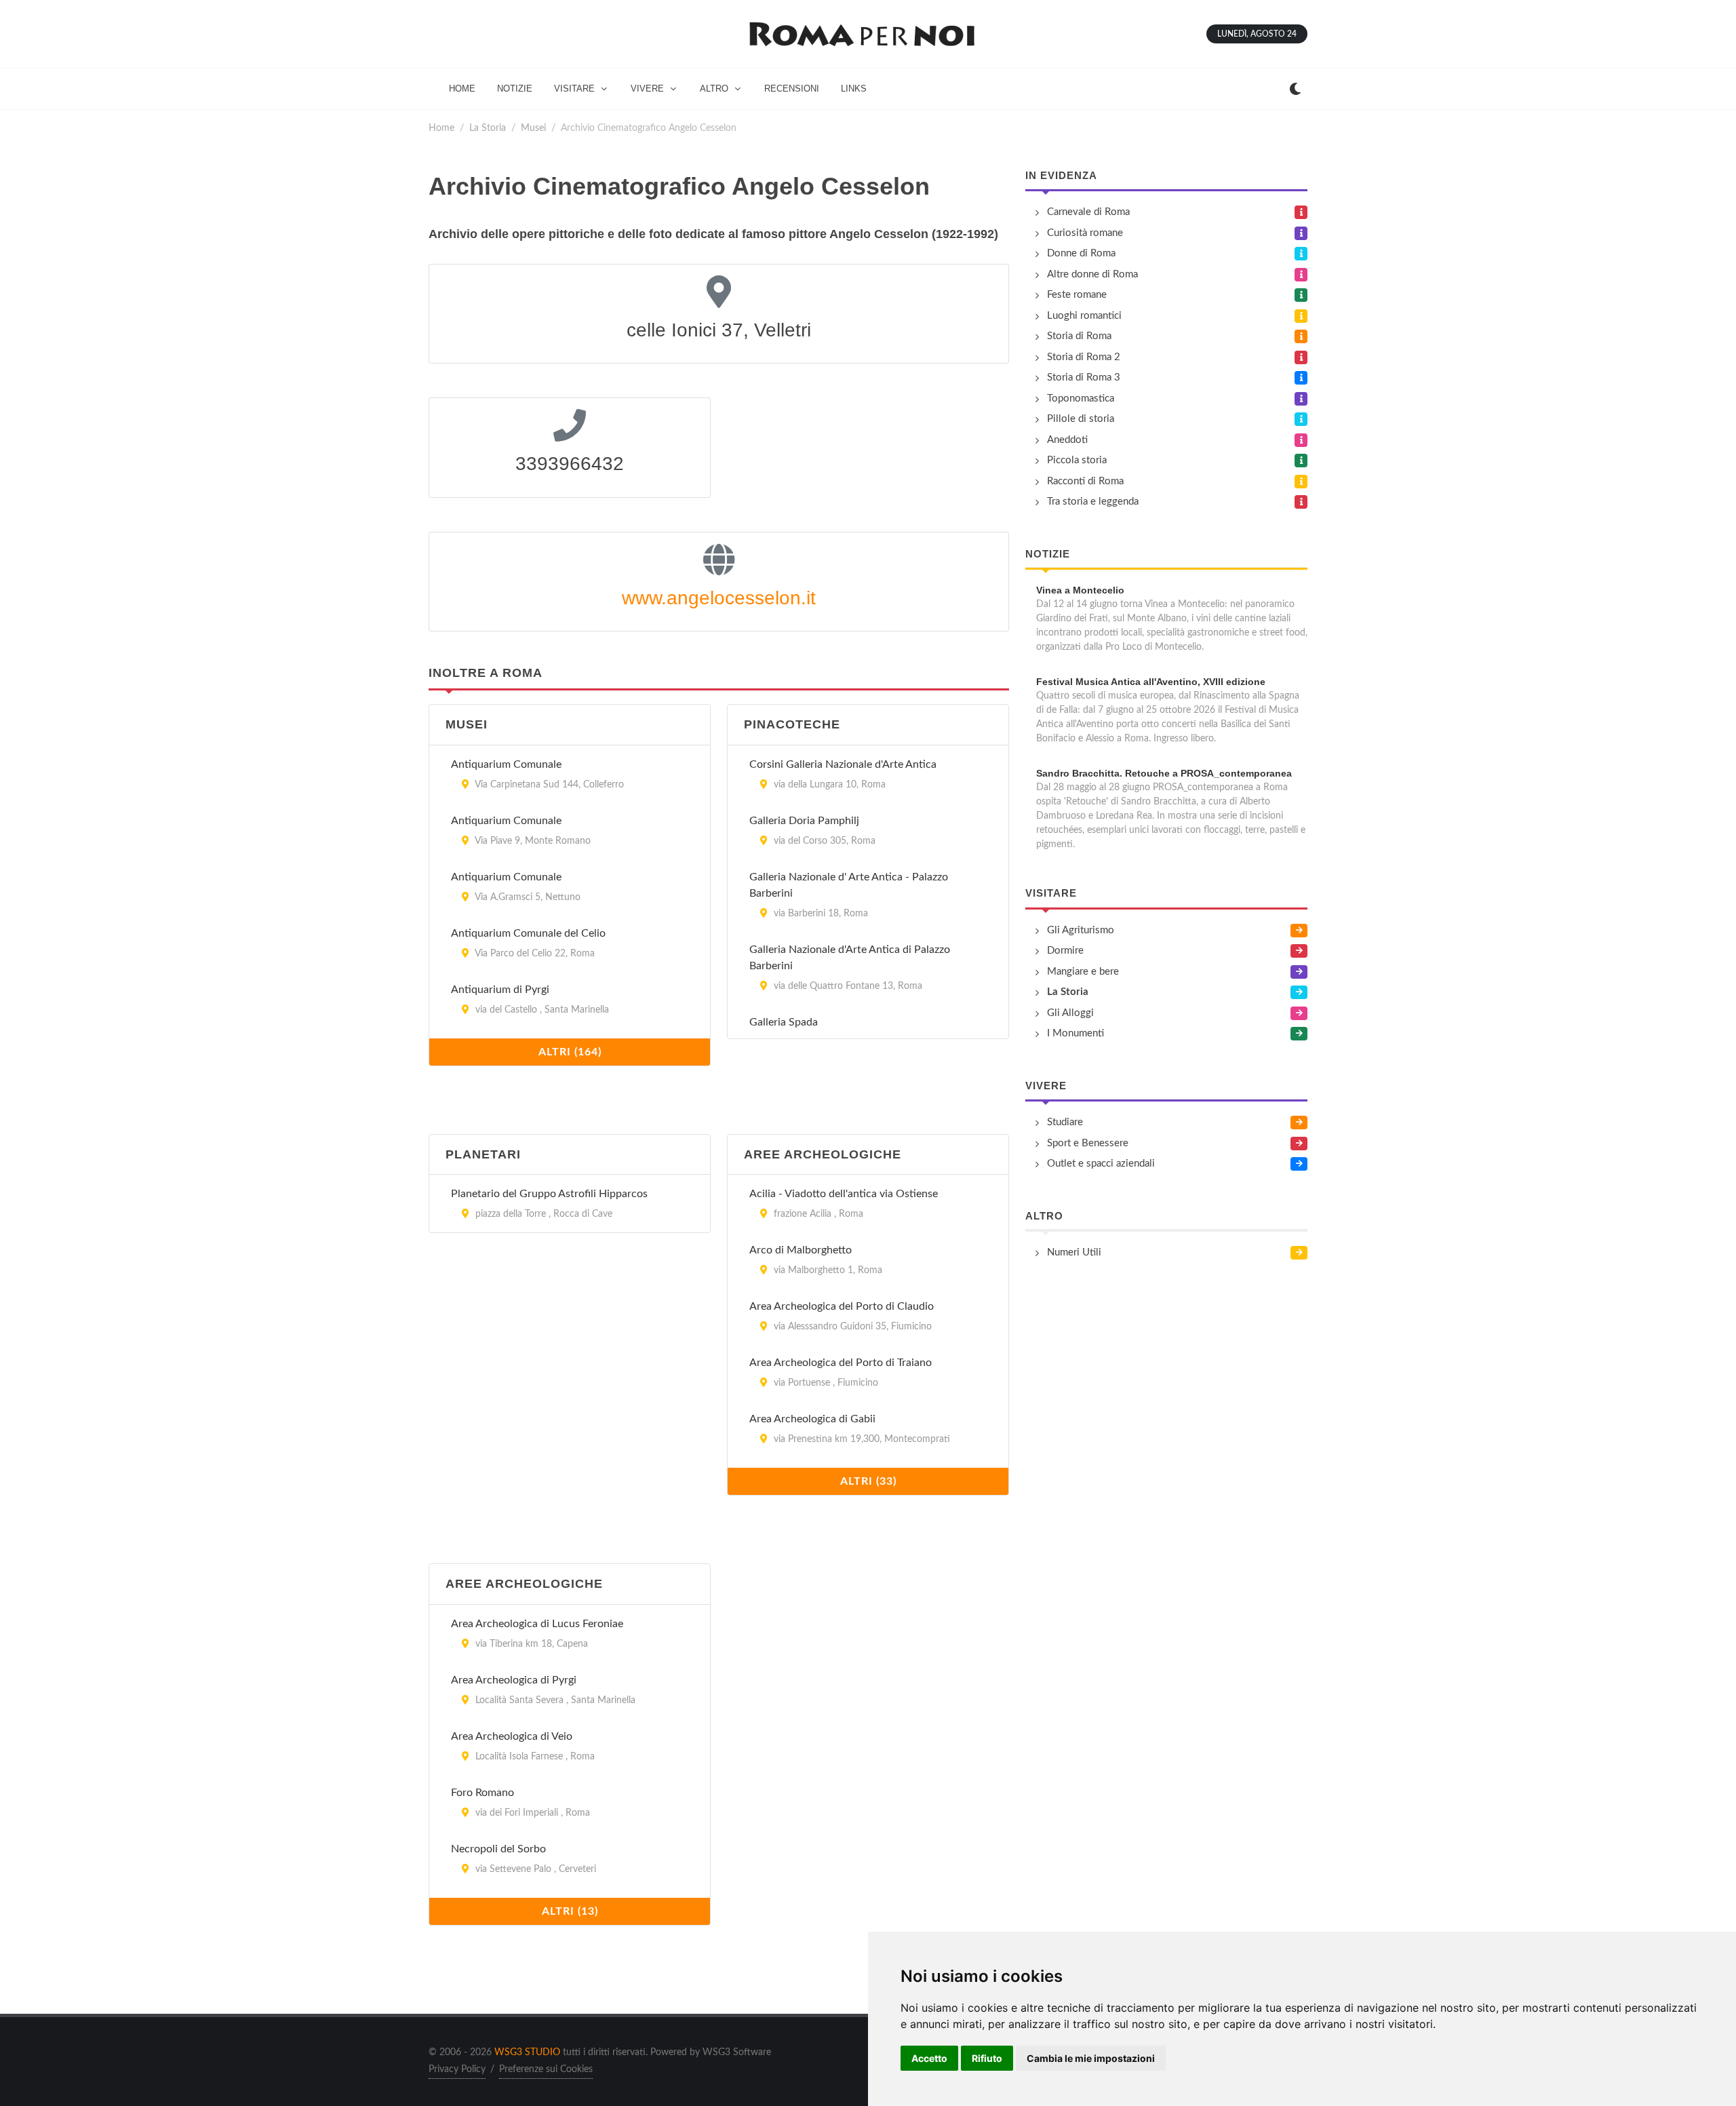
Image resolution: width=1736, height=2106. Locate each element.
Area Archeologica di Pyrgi (514, 1680)
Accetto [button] (929, 2058)
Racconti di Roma (1085, 481)
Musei (533, 128)
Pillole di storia (1081, 419)
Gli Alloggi (1070, 1013)
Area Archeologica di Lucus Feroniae (537, 1624)
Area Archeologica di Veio (512, 1736)
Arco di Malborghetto (801, 1250)
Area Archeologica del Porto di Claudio (842, 1306)
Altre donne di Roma (1092, 274)
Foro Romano (482, 1793)
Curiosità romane (1085, 233)
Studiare (1065, 1122)
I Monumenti (1076, 1033)
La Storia (488, 128)
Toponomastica (1081, 398)
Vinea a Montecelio (1080, 590)
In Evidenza (1061, 175)
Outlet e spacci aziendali (1101, 1164)
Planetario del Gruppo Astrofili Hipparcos (549, 1194)
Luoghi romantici (1084, 316)
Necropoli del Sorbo (498, 1849)
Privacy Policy (457, 2069)
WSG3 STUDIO (527, 2052)
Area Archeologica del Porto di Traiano (841, 1363)
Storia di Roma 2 (1084, 357)
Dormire (1065, 951)
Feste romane (1077, 295)
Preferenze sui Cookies (546, 2069)
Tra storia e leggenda (1093, 502)
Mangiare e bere (1083, 972)
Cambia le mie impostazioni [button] (1091, 2058)
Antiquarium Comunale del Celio (528, 933)
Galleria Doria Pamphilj (804, 821)
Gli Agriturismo (1081, 930)
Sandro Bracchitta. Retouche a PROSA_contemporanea (1164, 773)
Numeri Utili (1074, 1252)
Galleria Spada (784, 1022)
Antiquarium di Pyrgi (500, 990)
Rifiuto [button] (987, 2058)
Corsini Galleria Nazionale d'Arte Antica (843, 764)
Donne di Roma (1081, 253)
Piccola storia (1077, 460)
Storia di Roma (1079, 336)
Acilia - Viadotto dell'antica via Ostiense (844, 1194)
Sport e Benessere (1088, 1143)
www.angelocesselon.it (719, 598)
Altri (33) (868, 1481)
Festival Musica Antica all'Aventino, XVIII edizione (1151, 682)
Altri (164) (570, 1052)
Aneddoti (1067, 440)
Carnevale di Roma (1088, 212)
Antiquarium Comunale (506, 764)
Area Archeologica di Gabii (812, 1419)
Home (441, 128)
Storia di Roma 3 (1084, 377)
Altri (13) (570, 1911)
